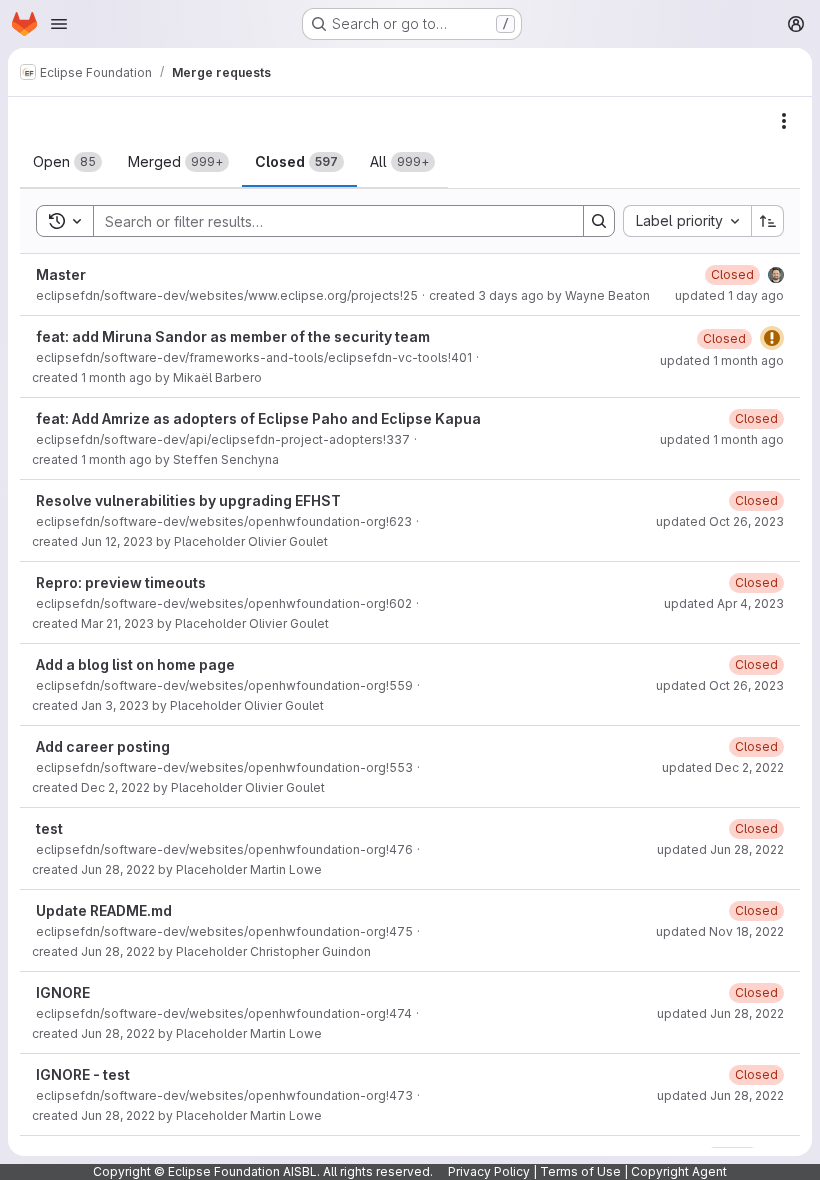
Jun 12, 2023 (117, 541)
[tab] (67, 162)
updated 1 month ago (722, 360)
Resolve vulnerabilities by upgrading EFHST (188, 500)
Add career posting (103, 746)
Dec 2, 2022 (115, 787)
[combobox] (687, 221)
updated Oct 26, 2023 (720, 521)
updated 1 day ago (729, 295)
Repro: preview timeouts (121, 582)
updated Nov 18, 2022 (720, 931)
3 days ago (511, 295)
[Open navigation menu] (59, 24)
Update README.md (104, 910)
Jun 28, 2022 (118, 869)
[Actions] (784, 121)
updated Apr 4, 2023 (724, 603)
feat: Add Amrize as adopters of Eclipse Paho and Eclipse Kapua (258, 418)
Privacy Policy (489, 1171)
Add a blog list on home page (135, 664)
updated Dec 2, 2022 (723, 767)
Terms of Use (580, 1171)
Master (61, 274)
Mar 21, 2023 (117, 623)
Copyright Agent (679, 1171)
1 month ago (116, 377)
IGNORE (63, 992)
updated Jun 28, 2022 (720, 849)
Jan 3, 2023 (115, 705)
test (49, 828)
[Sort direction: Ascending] (768, 221)
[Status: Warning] (772, 338)
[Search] (599, 221)
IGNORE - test (83, 1074)
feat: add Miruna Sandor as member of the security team (233, 336)
